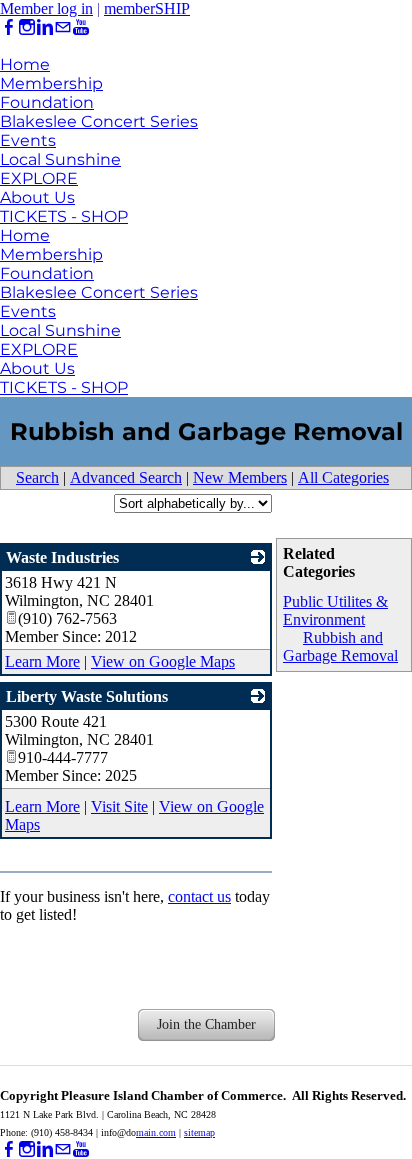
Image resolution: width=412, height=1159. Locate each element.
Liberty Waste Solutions (87, 696)
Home (25, 64)
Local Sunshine (60, 159)
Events (28, 140)
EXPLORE (39, 178)
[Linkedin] (45, 27)
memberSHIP (147, 8)
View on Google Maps (163, 661)
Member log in (46, 8)
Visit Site (119, 806)
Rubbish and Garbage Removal (340, 646)
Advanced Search (126, 477)
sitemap (199, 1132)
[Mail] (63, 27)
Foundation (47, 102)
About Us (37, 197)
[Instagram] (27, 27)
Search (37, 477)
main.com (156, 1132)
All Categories (343, 477)
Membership (51, 83)
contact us (199, 896)
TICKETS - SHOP (64, 216)
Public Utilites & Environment (335, 610)
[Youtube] (81, 27)
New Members (240, 477)
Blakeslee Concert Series (99, 121)
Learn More (42, 661)
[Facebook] (9, 27)
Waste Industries (62, 557)
